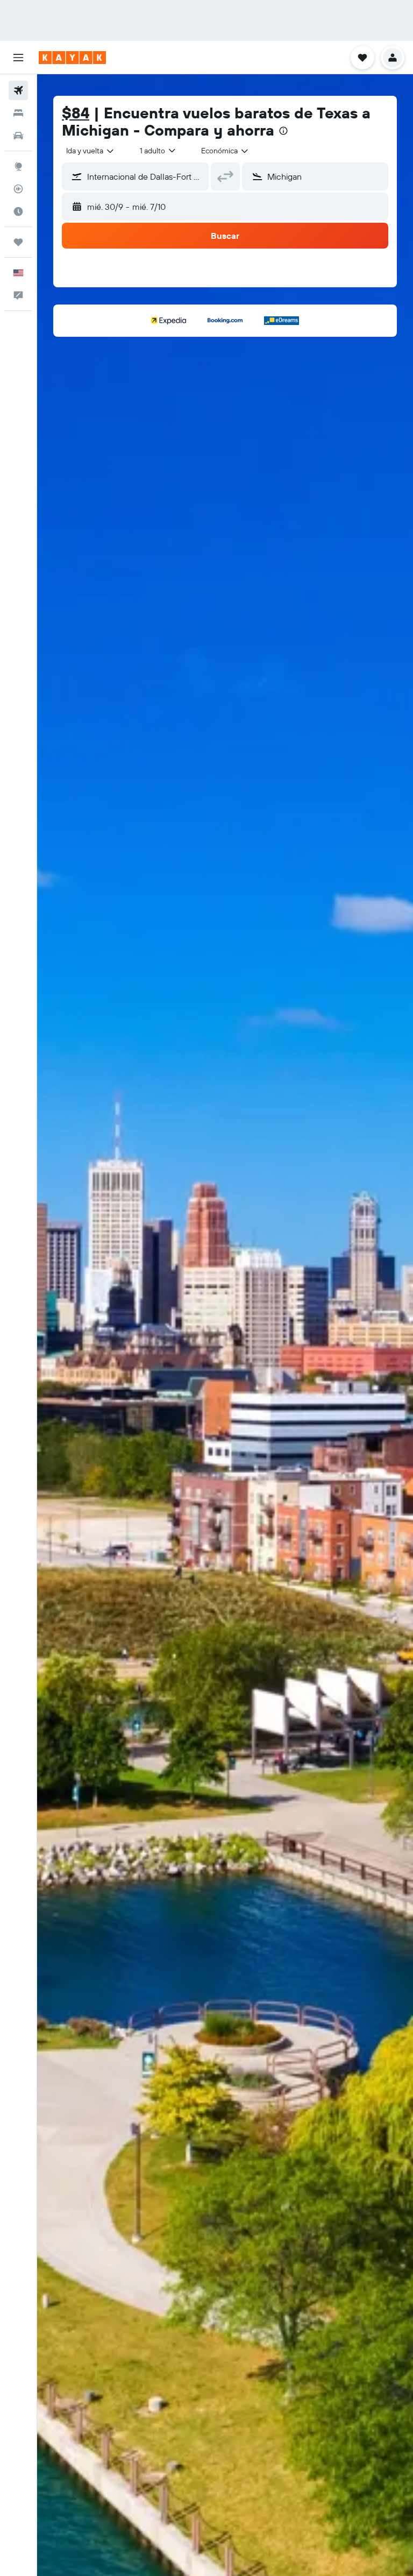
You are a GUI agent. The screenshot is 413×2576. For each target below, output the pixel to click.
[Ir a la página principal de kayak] (72, 58)
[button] (18, 58)
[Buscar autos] (18, 136)
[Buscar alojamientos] (18, 113)
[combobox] (225, 151)
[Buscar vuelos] (18, 90)
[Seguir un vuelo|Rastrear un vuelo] (18, 189)
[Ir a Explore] (18, 166)
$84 (76, 113)
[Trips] (18, 242)
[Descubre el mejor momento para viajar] (18, 211)
